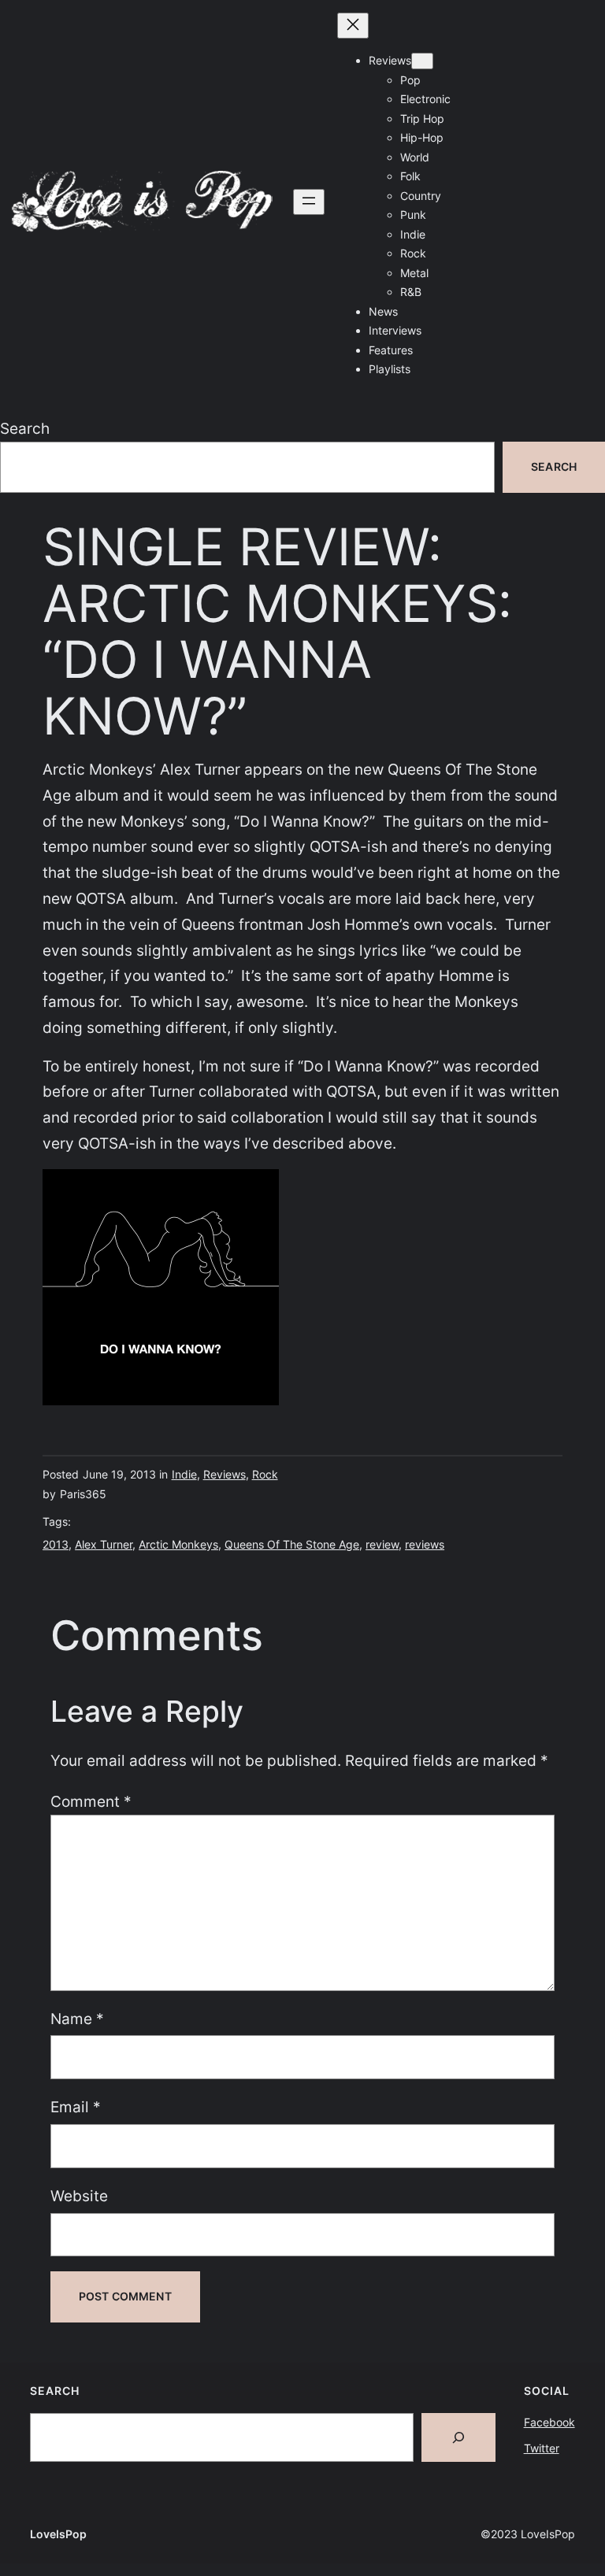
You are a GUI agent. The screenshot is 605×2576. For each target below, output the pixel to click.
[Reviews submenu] (422, 61)
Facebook (549, 2422)
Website (79, 2196)
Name (77, 2019)
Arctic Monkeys (178, 1544)
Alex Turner (104, 1544)
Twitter (542, 2448)
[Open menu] (309, 202)
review (382, 1544)
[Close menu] (353, 26)
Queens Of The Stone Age (292, 1544)
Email (76, 2107)
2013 (56, 1544)
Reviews (225, 1474)
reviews (425, 1544)
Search (25, 428)
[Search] (458, 2437)
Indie (184, 1474)
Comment (91, 1801)
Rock (265, 1474)
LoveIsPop (58, 2534)
